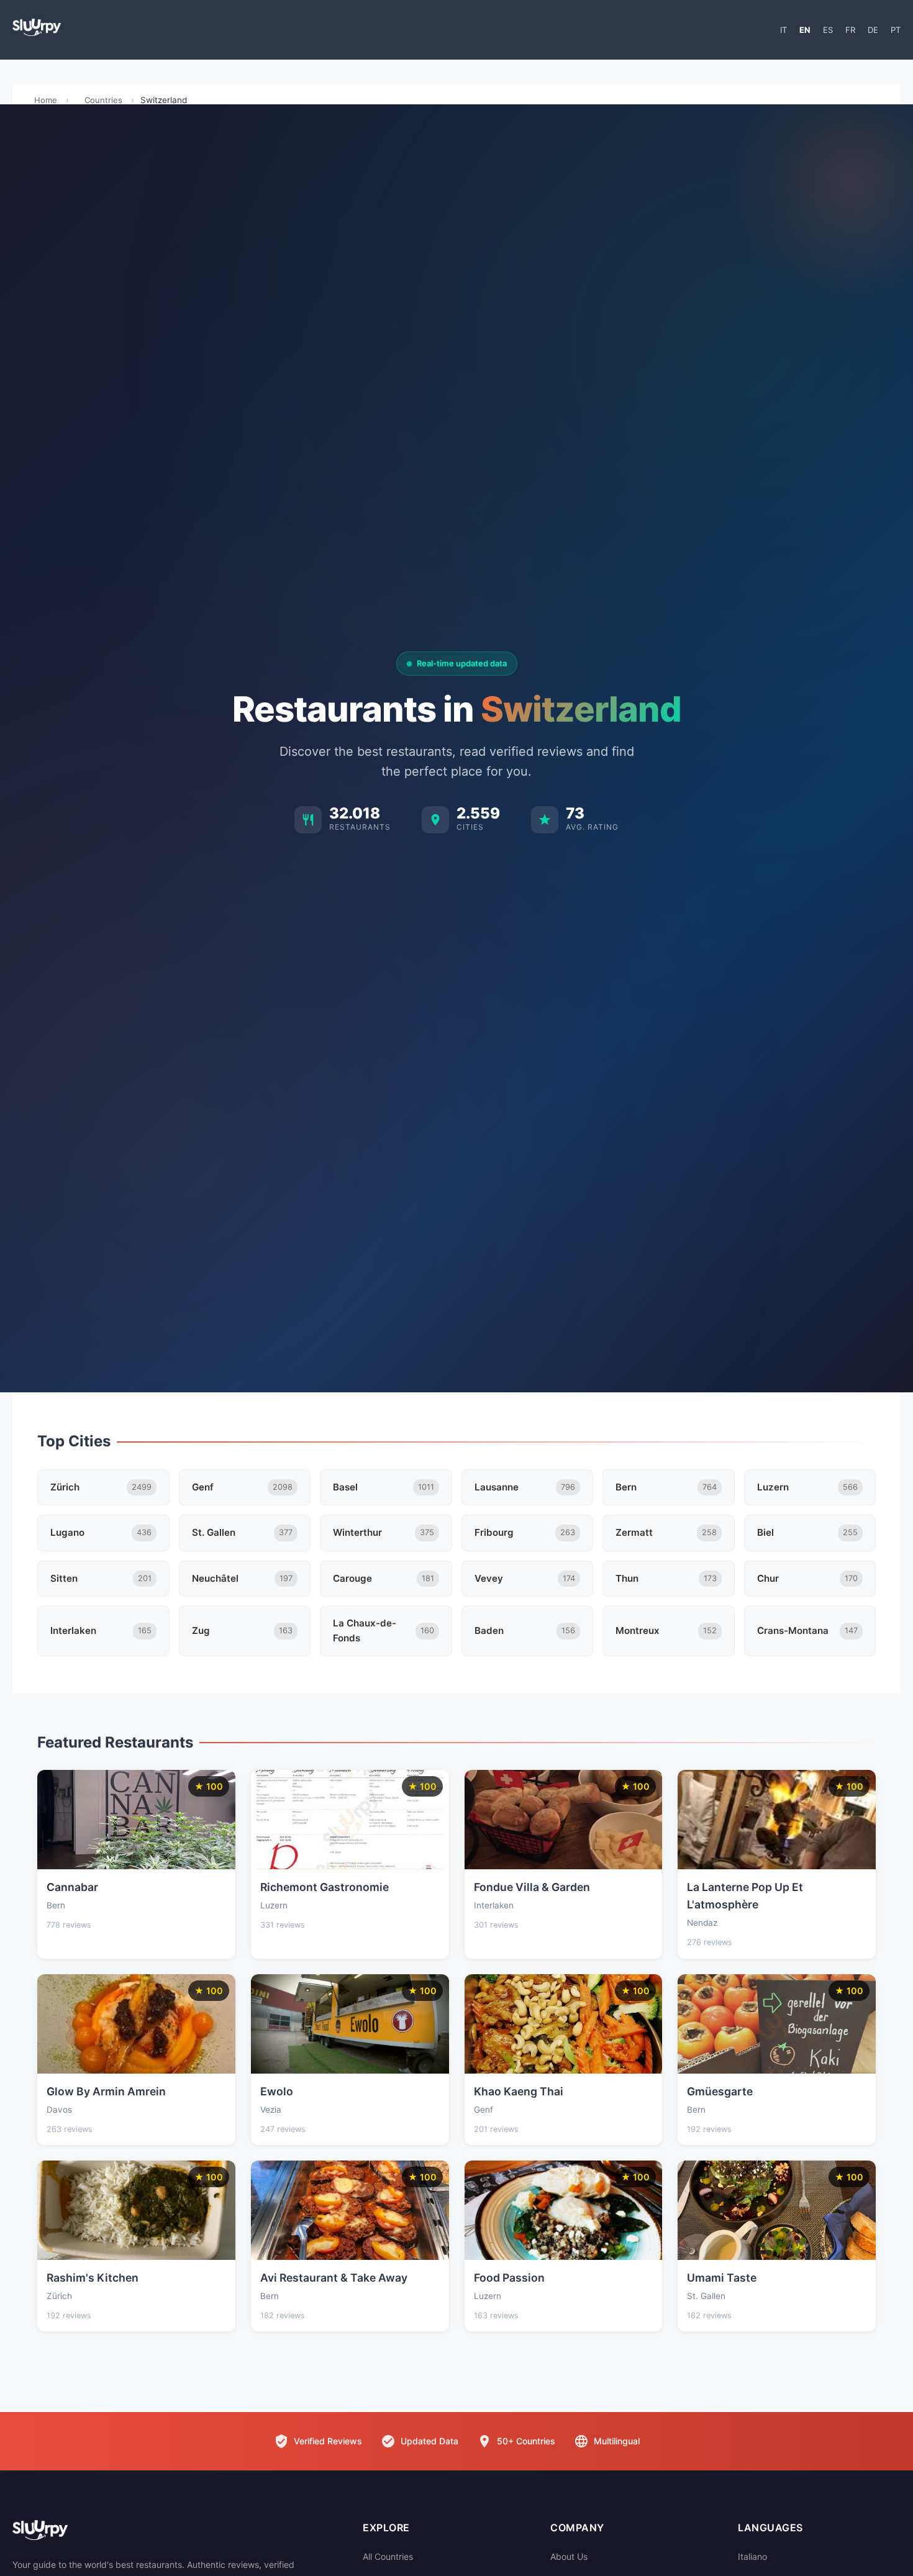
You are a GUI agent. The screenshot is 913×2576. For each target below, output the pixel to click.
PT (896, 30)
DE (873, 30)
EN (805, 30)
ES (828, 30)
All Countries (388, 2556)
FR (850, 30)
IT (784, 30)
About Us (569, 2556)
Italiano (752, 2556)
